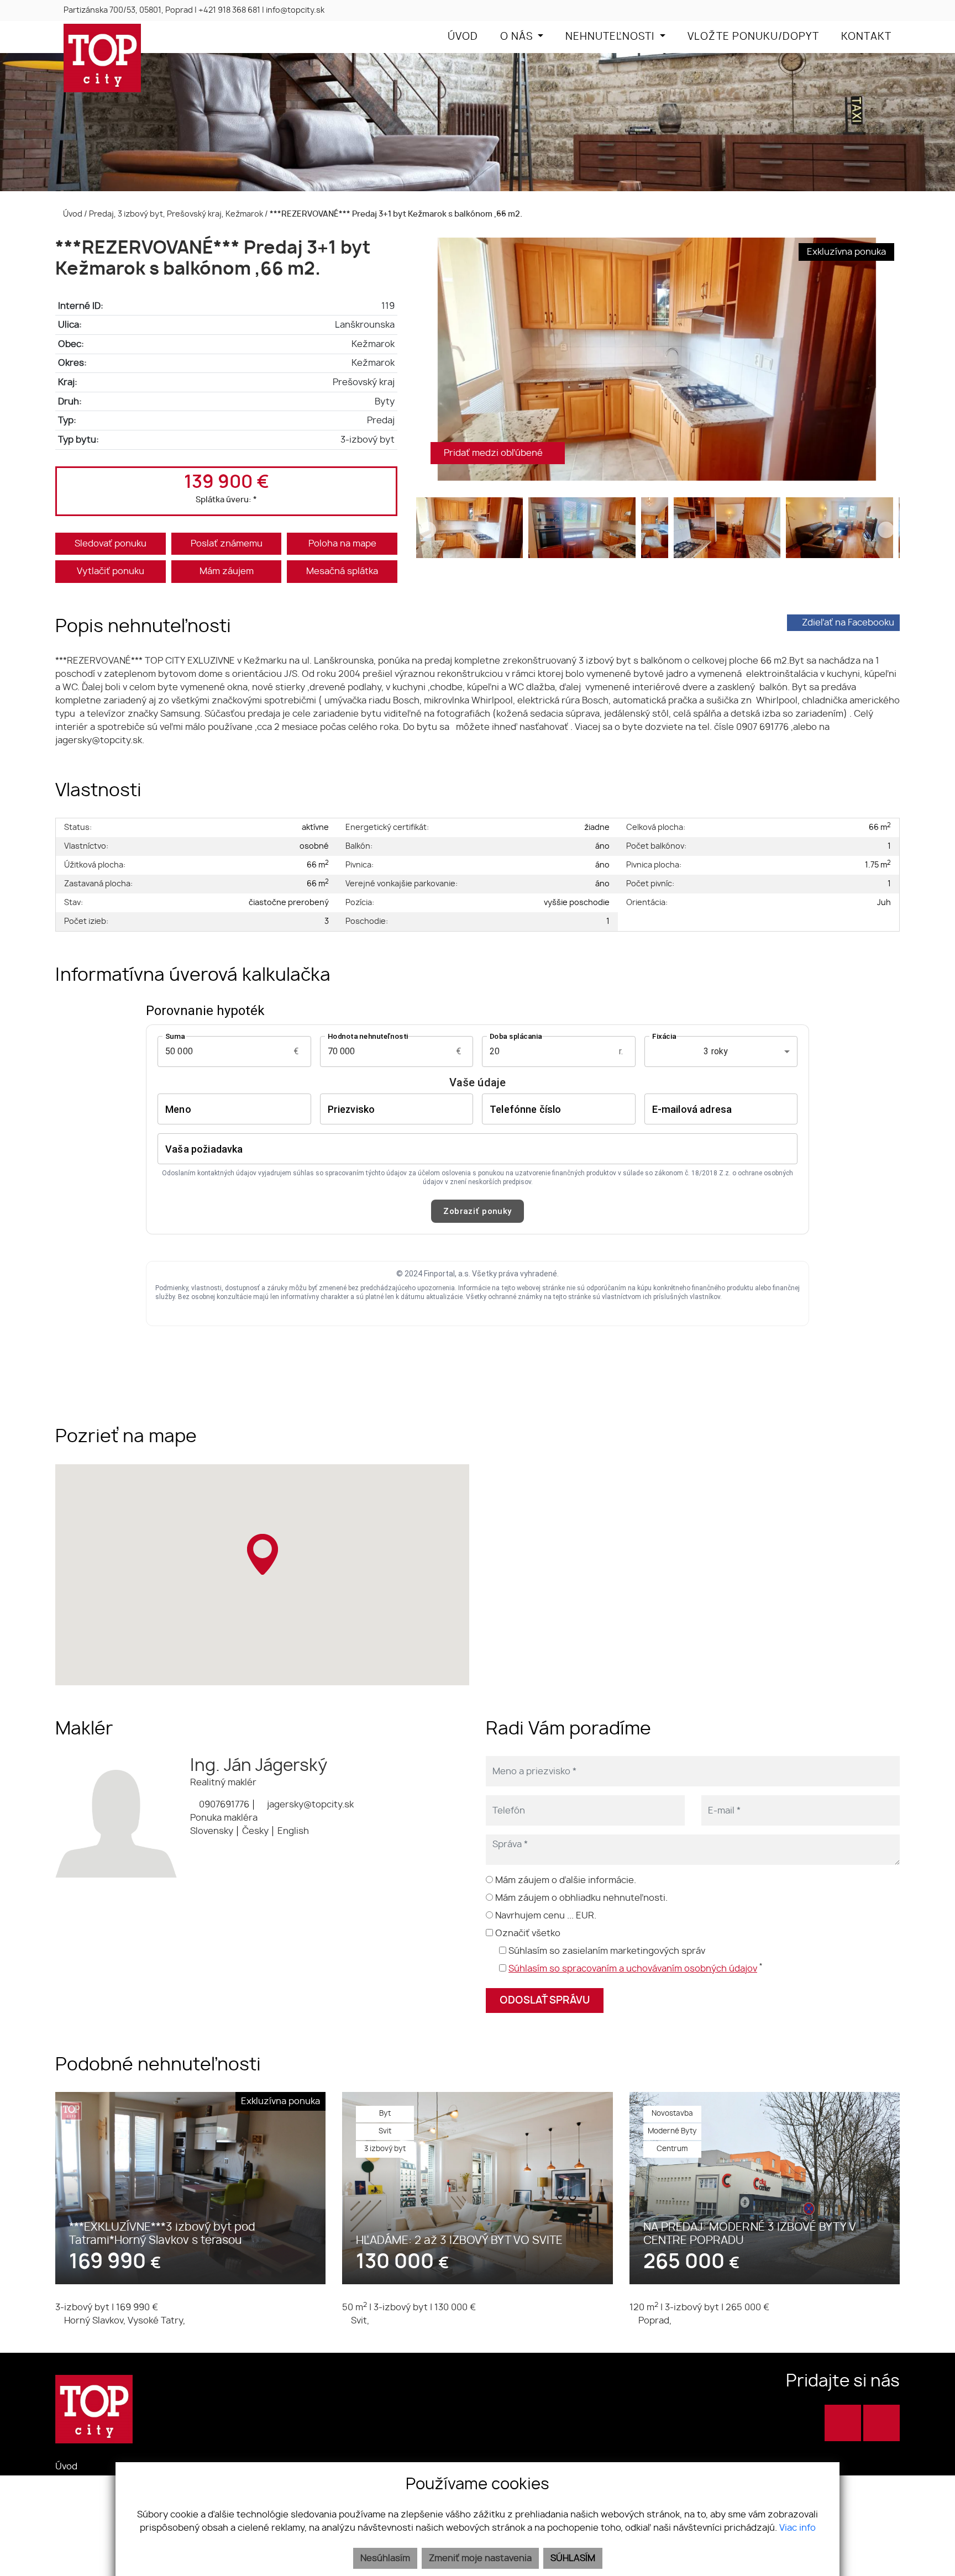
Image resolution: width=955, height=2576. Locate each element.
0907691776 (223, 1805)
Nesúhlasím (385, 2558)
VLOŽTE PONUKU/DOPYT (753, 37)
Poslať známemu (227, 544)
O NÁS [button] (518, 37)
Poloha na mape (342, 544)
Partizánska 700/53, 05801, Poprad (128, 10)
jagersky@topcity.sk (309, 1805)
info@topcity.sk (295, 10)
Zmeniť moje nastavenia (480, 2558)
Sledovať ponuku (111, 544)
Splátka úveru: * (226, 500)
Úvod (72, 214)
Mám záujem (227, 571)
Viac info (797, 2528)
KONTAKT (866, 37)
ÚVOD (463, 37)
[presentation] (428, 359)
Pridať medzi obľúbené (494, 453)
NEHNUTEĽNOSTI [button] (611, 37)
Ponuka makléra (224, 1818)
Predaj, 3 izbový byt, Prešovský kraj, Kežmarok (177, 214)
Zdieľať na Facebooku (848, 623)
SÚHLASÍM (573, 2558)
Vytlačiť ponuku (111, 571)
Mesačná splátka (342, 571)
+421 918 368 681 (229, 10)
